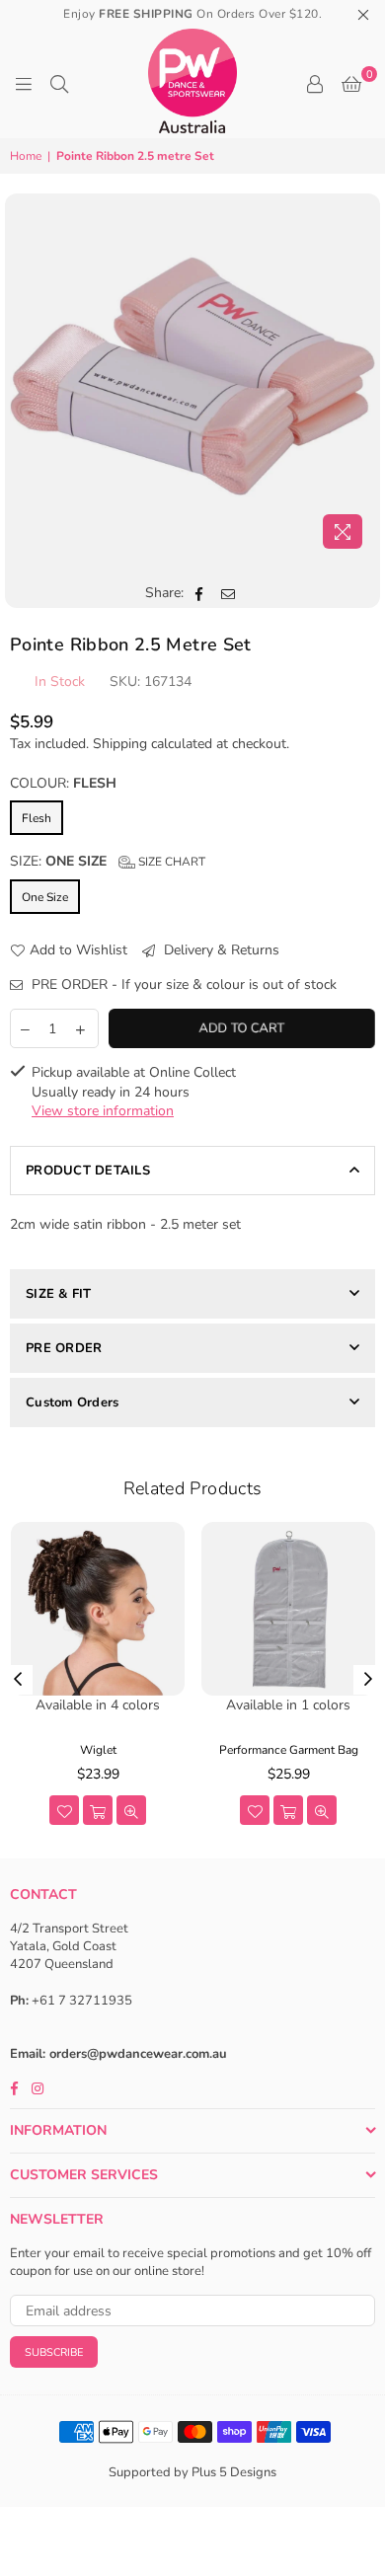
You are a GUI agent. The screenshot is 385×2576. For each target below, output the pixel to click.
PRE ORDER (64, 1348)
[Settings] (315, 84)
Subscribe (54, 2352)
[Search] (59, 84)
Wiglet (98, 1750)
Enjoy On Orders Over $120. (192, 14)
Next (368, 1680)
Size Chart (170, 862)
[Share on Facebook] (200, 593)
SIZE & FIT (59, 1294)
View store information (103, 1111)
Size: (108, 861)
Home (26, 156)
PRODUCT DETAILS (88, 1171)
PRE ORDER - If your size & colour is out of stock (182, 985)
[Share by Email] (229, 593)
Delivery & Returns (220, 950)
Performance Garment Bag (289, 1750)
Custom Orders (72, 1402)
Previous (18, 1680)
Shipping (120, 744)
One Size (45, 897)
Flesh (37, 818)
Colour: (63, 783)
